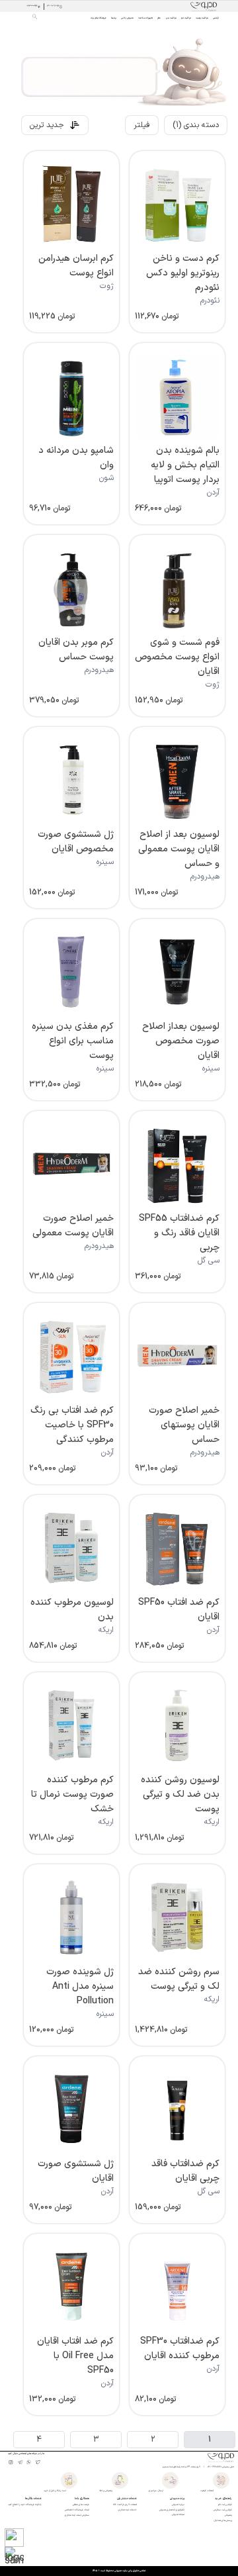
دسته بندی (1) (196, 125)
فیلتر (142, 125)
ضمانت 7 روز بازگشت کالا (125, 2504)
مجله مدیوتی (178, 2514)
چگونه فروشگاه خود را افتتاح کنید (25, 2504)
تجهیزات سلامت (145, 18)
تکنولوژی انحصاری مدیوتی (172, 2510)
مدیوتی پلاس (127, 18)
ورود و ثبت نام (53, 6)
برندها (114, 18)
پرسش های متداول (223, 2520)
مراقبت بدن (171, 18)
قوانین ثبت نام (225, 2504)
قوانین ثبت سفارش (223, 2510)
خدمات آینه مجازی (128, 2510)
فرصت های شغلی (81, 2504)
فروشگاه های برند (99, 18)
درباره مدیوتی (178, 2504)
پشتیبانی (228, 2515)
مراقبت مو (186, 18)
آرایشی (216, 18)
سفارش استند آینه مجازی (77, 2515)
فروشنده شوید (32, 6)
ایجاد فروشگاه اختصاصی (77, 2510)
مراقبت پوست (202, 18)
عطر (159, 18)
